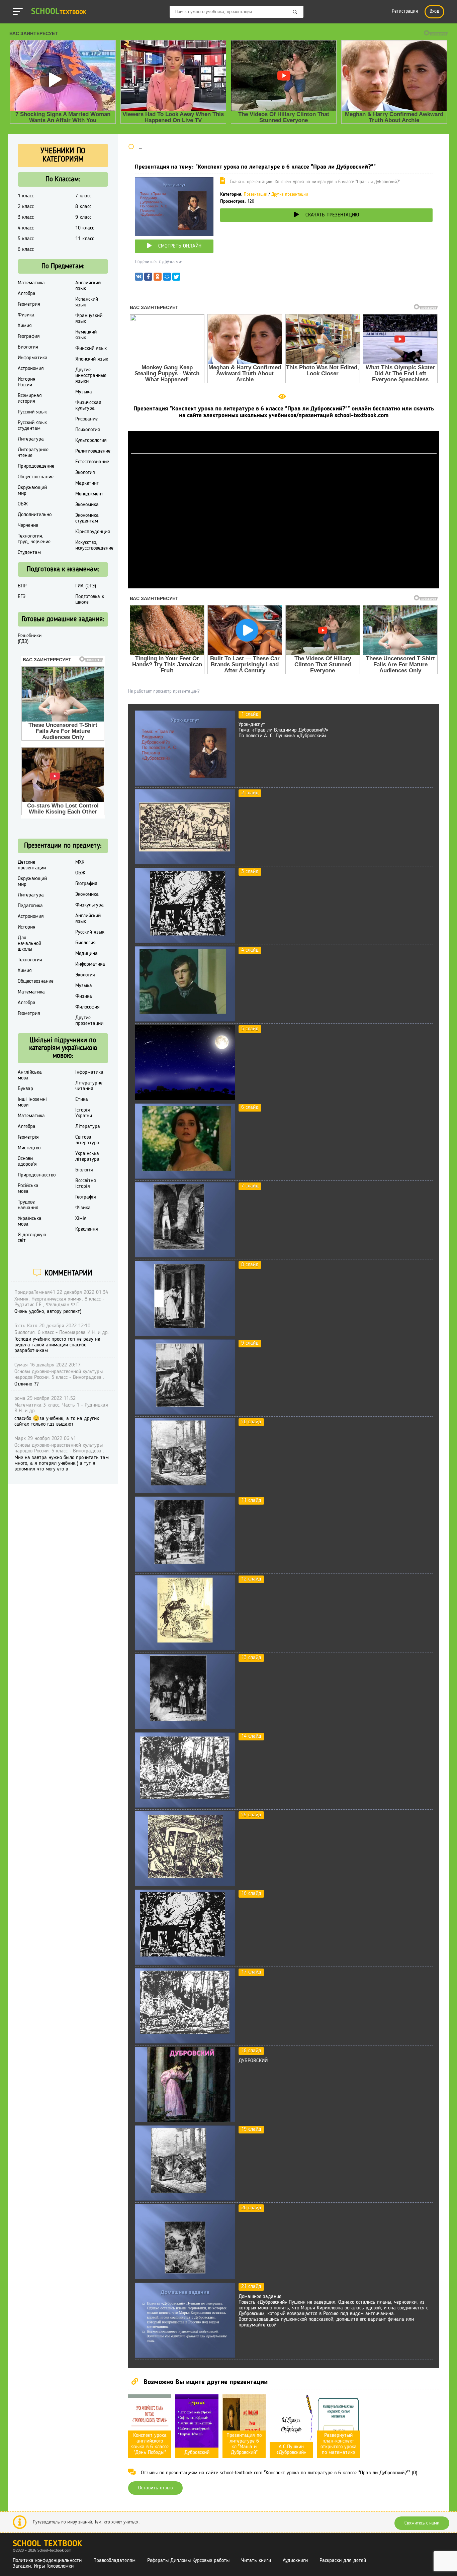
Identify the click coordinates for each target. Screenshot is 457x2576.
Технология (30, 960)
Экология (85, 473)
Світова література (87, 1140)
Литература (31, 439)
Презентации (256, 195)
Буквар (25, 1089)
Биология (28, 347)
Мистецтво (29, 1148)
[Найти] (295, 12)
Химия (25, 326)
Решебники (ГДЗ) (30, 639)
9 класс (83, 217)
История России (27, 382)
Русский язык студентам (32, 426)
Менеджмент (89, 494)
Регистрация (405, 12)
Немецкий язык (86, 335)
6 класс (26, 250)
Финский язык (91, 349)
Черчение (28, 526)
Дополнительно (35, 515)
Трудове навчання (28, 1205)
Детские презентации (32, 865)
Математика (31, 283)
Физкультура (89, 905)
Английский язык (88, 286)
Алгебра (27, 294)
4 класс (26, 228)
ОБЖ (23, 504)
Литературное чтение (33, 453)
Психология (88, 430)
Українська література (87, 1157)
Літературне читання (89, 1086)
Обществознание (36, 477)
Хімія (81, 1219)
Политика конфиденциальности (47, 2561)
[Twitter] (176, 278)
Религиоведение (93, 451)
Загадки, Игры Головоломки (43, 2566)
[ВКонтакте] (139, 278)
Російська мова (28, 1189)
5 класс (26, 239)
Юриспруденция (93, 532)
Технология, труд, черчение (34, 539)
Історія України (84, 1113)
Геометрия (29, 304)
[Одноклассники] (158, 278)
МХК (80, 862)
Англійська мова (30, 1075)
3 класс (26, 217)
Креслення (87, 1229)
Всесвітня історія (86, 1184)
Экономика (87, 505)
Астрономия (31, 369)
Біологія (84, 1170)
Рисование (86, 419)
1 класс (26, 196)
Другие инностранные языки (91, 376)
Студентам (29, 553)
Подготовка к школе (90, 600)
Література (88, 1127)
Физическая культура (88, 406)
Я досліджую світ (32, 1238)
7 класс (83, 196)
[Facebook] (148, 278)
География (29, 337)
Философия (87, 1007)
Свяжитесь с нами (422, 2523)
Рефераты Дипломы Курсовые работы (188, 2561)
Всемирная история (30, 399)
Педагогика (30, 906)
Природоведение (36, 466)
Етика (82, 1100)
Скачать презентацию (332, 215)
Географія (86, 1197)
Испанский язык (87, 302)
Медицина (86, 954)
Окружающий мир (32, 491)
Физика (26, 315)
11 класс (85, 239)
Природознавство (37, 1175)
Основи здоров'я (27, 1162)
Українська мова (30, 1221)
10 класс (85, 228)
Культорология (91, 441)
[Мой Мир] (167, 278)
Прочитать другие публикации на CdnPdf (284, 585)
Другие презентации (290, 195)
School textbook (47, 2544)
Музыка (84, 392)
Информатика (33, 358)
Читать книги (256, 2561)
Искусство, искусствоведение (94, 545)
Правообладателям (114, 2561)
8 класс (83, 207)
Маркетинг (87, 483)
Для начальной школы (29, 944)
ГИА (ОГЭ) (86, 586)
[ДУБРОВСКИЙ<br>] (185, 2121)
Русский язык (32, 412)
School (59, 12)
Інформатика (89, 1072)
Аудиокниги (295, 2561)
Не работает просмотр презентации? (164, 691)
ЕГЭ (22, 597)
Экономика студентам (87, 518)
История (27, 927)
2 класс (26, 207)
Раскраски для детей (343, 2561)
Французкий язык (89, 319)
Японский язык (92, 359)
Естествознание (92, 462)
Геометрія (28, 1137)
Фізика (83, 1208)
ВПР (22, 586)
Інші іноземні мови (32, 1102)
